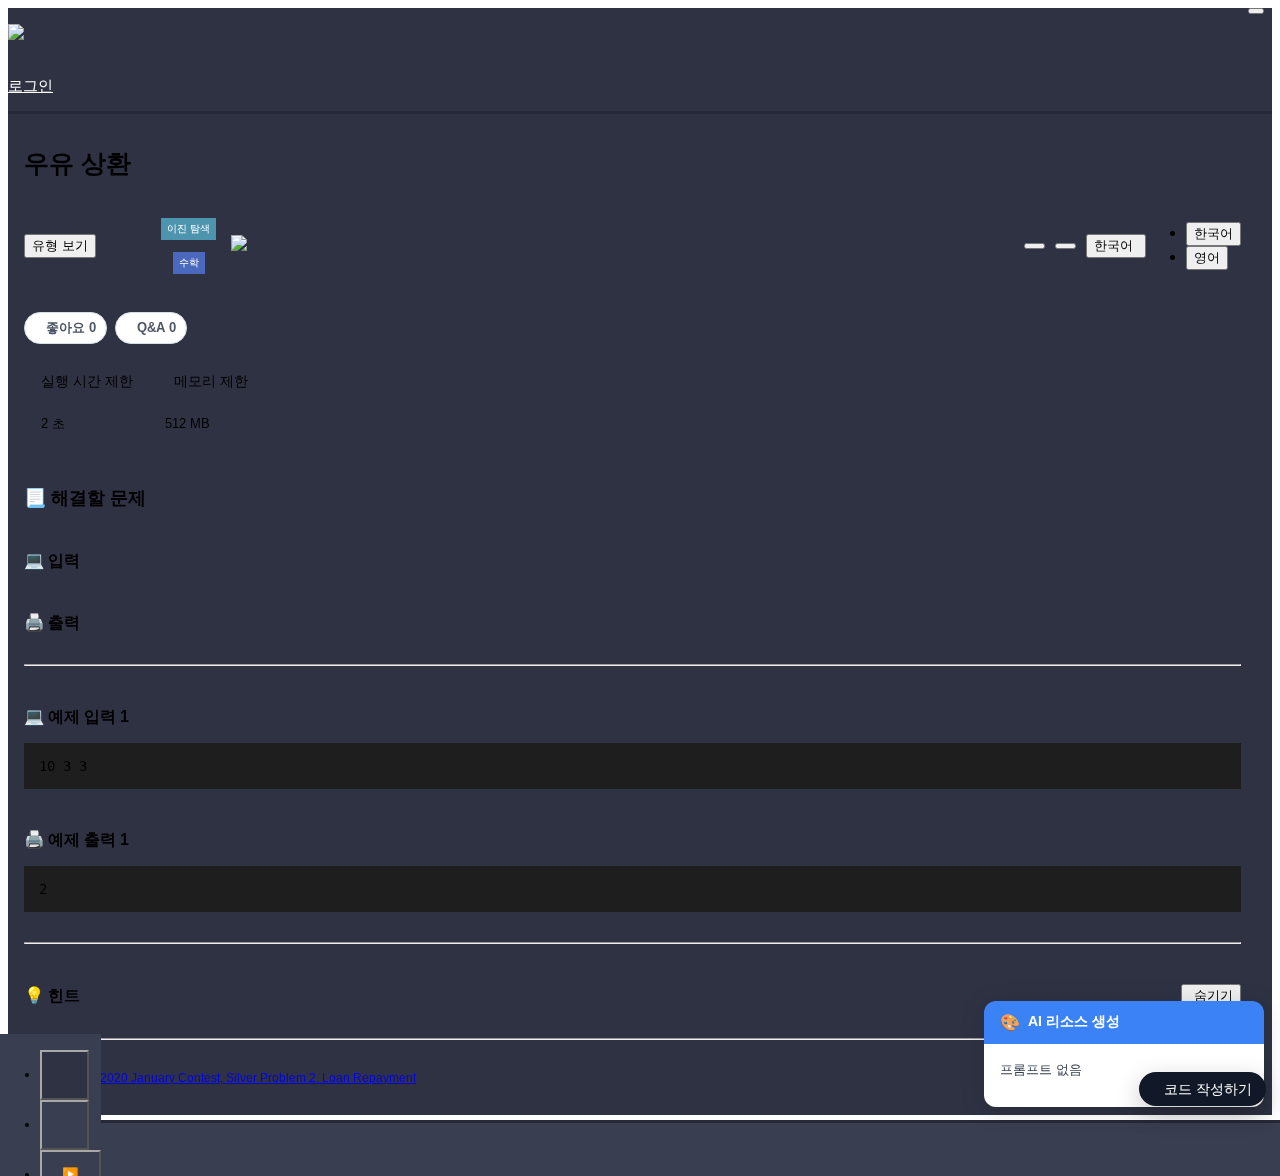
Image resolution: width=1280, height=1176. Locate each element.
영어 (1207, 257)
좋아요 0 (71, 327)
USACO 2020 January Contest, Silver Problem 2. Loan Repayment (235, 1078)
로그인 (30, 85)
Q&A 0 (156, 327)
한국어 (1113, 245)
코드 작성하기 (1208, 1089)
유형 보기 (60, 245)
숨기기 (1213, 995)
